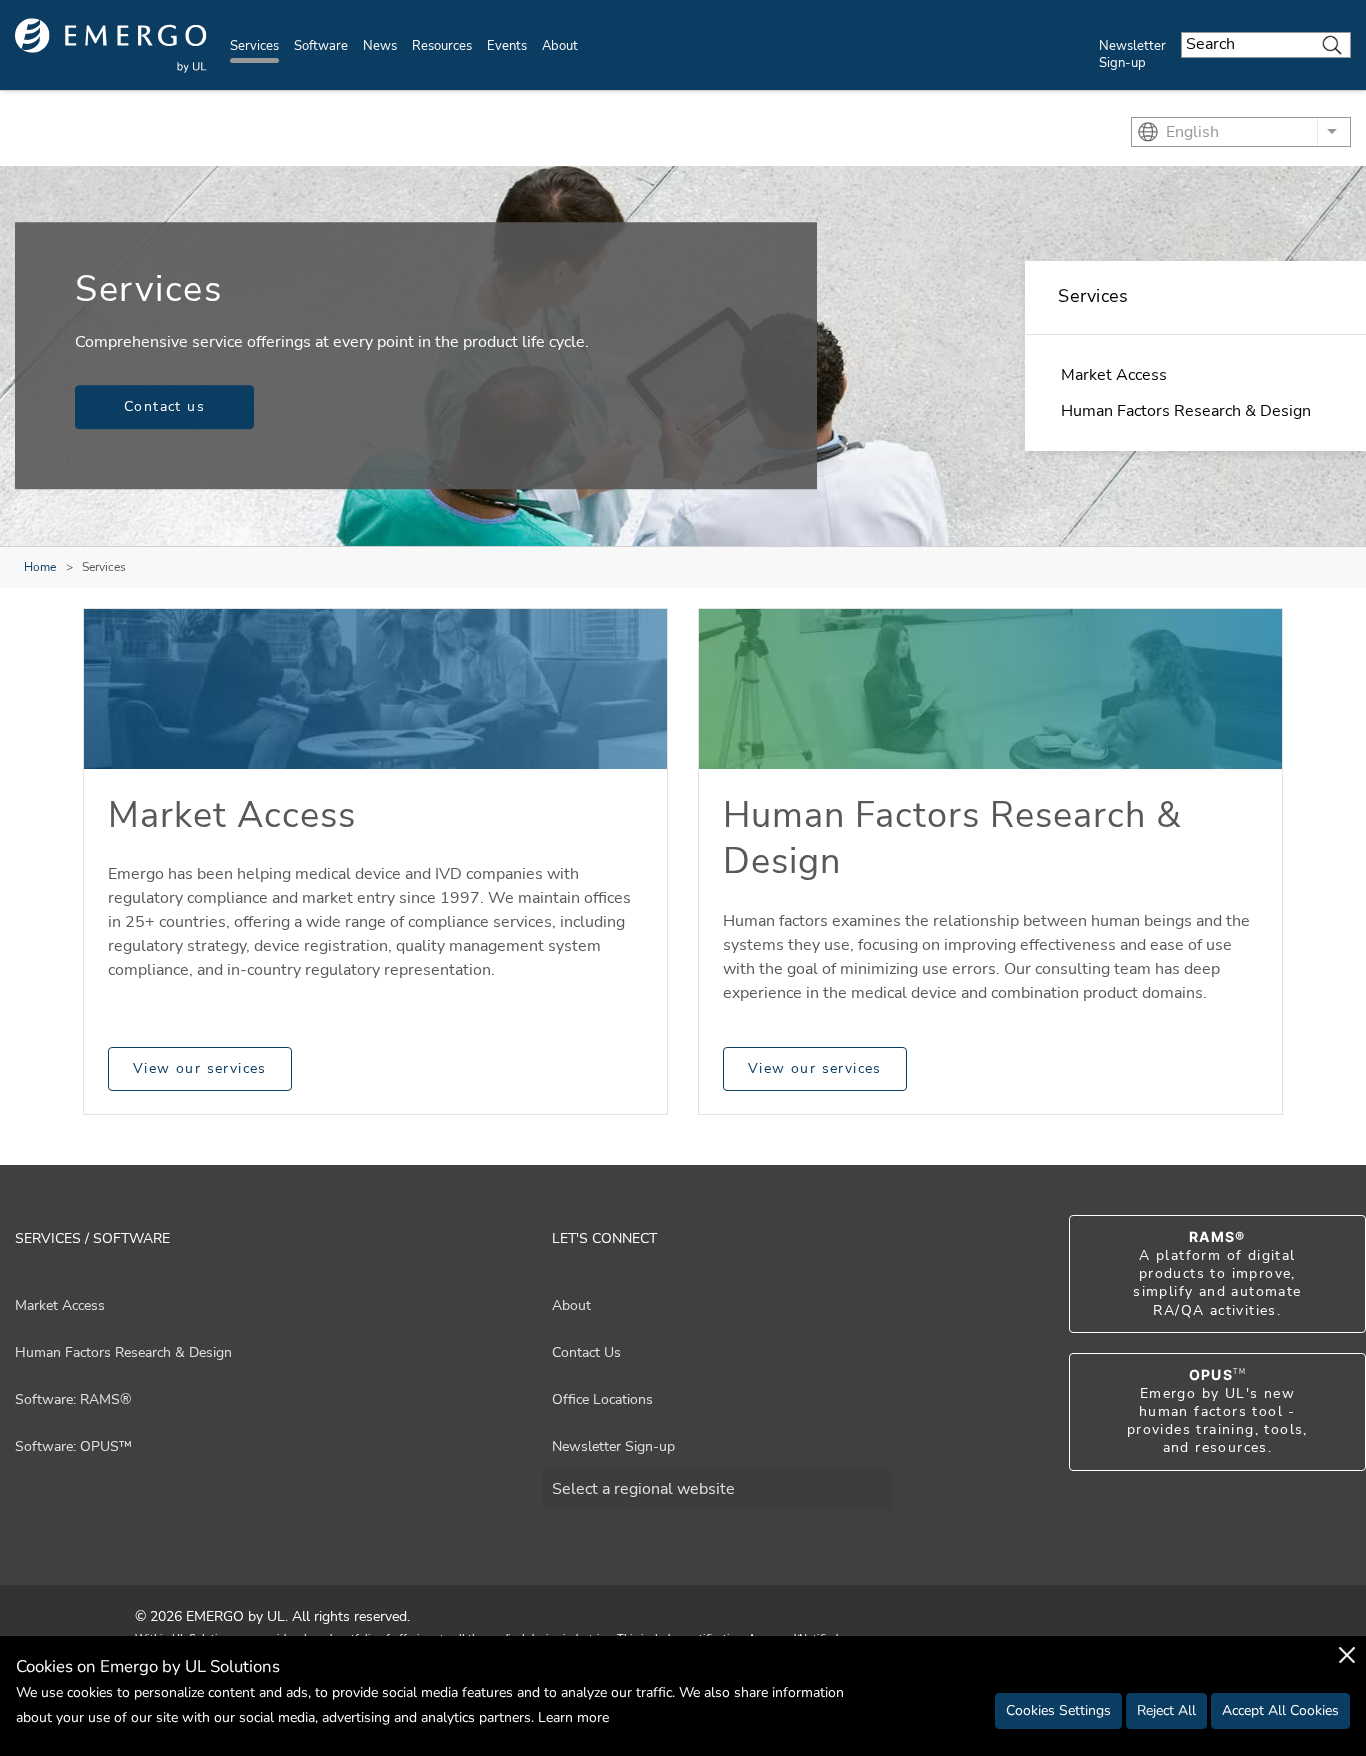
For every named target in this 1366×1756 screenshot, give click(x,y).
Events (507, 46)
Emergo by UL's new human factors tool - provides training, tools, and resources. (1217, 1412)
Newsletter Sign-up (1132, 54)
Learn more (573, 1717)
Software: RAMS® (73, 1399)
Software (321, 46)
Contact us (164, 406)
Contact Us (586, 1352)
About (560, 46)
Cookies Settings (1058, 1710)
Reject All (1166, 1710)
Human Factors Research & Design (1186, 411)
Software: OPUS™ (73, 1446)
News (380, 46)
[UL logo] (111, 45)
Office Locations (602, 1399)
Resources (442, 46)
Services (254, 46)
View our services (200, 1068)
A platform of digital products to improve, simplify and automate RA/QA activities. (1217, 1274)
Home (40, 567)
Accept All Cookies (1280, 1710)
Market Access (1114, 375)
